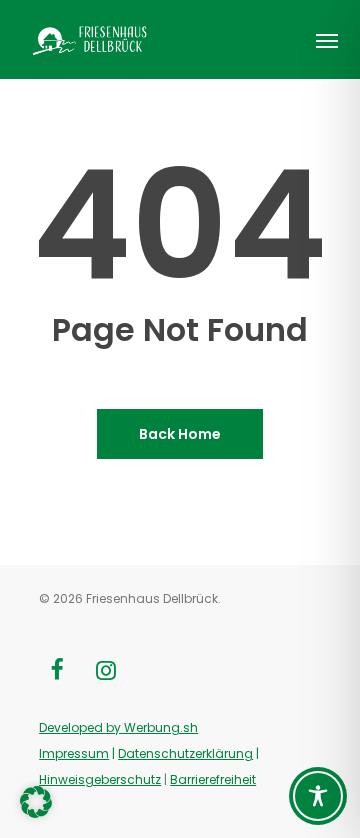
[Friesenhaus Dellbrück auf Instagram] (106, 672)
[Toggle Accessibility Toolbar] (318, 796)
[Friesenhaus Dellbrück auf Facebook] (56, 672)
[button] (327, 40)
